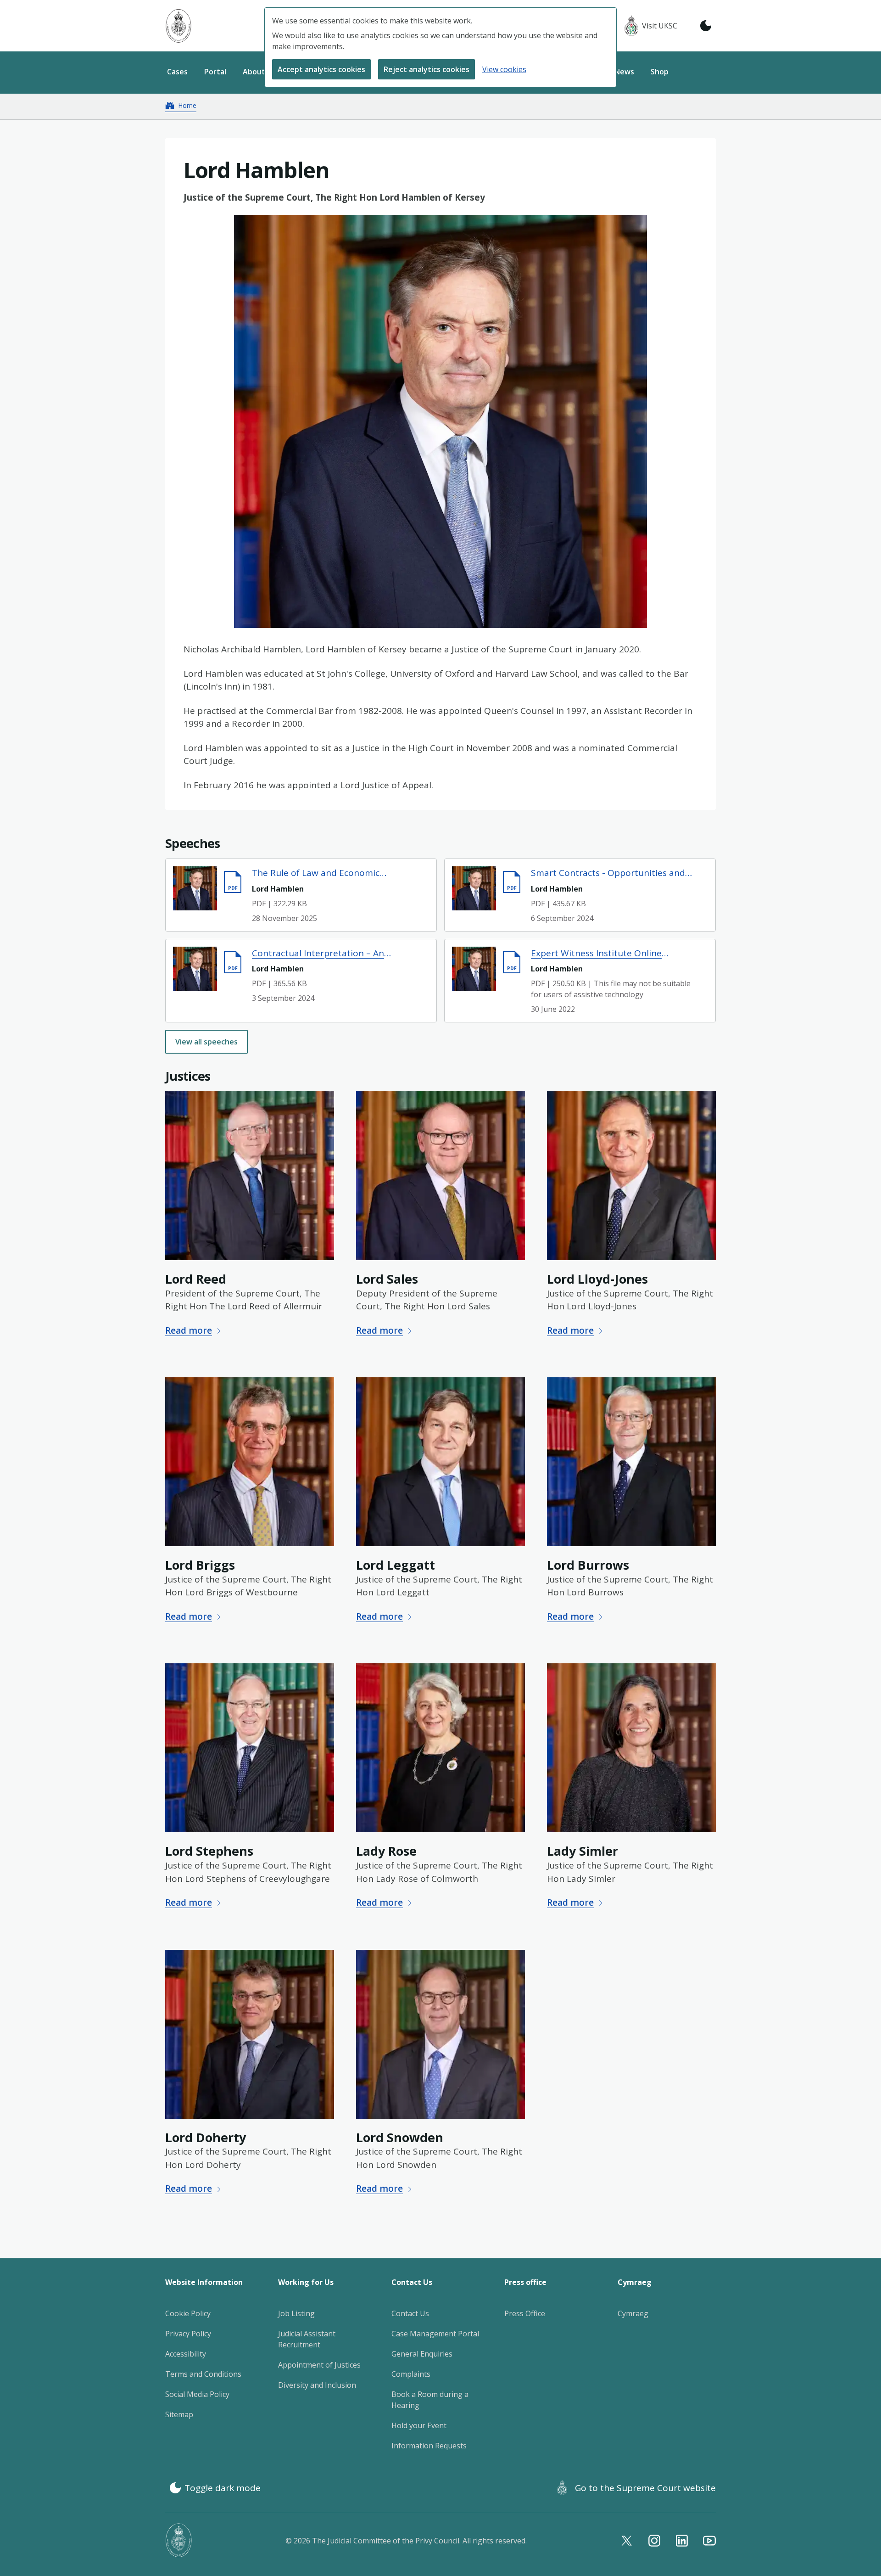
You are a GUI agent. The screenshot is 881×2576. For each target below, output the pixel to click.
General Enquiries (422, 2354)
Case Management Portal (435, 2334)
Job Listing (296, 2313)
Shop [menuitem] (660, 72)
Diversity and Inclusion (317, 2385)
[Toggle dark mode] (706, 26)
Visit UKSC (660, 26)
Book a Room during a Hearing (430, 2400)
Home (187, 105)
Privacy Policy (188, 2334)
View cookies (504, 69)
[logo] (178, 26)
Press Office (525, 2313)
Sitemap (179, 2414)
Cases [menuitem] (177, 72)
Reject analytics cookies (427, 69)
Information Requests (429, 2446)
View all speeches (206, 1042)
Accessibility (186, 2354)
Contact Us (410, 2313)
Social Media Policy (197, 2394)
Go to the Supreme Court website (645, 2488)
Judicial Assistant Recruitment (307, 2339)
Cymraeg (633, 2313)
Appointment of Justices (319, 2365)
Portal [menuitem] (215, 72)
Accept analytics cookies (321, 69)
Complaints (411, 2374)
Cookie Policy (188, 2313)
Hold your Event (419, 2425)
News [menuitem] (624, 72)
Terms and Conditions (203, 2374)
